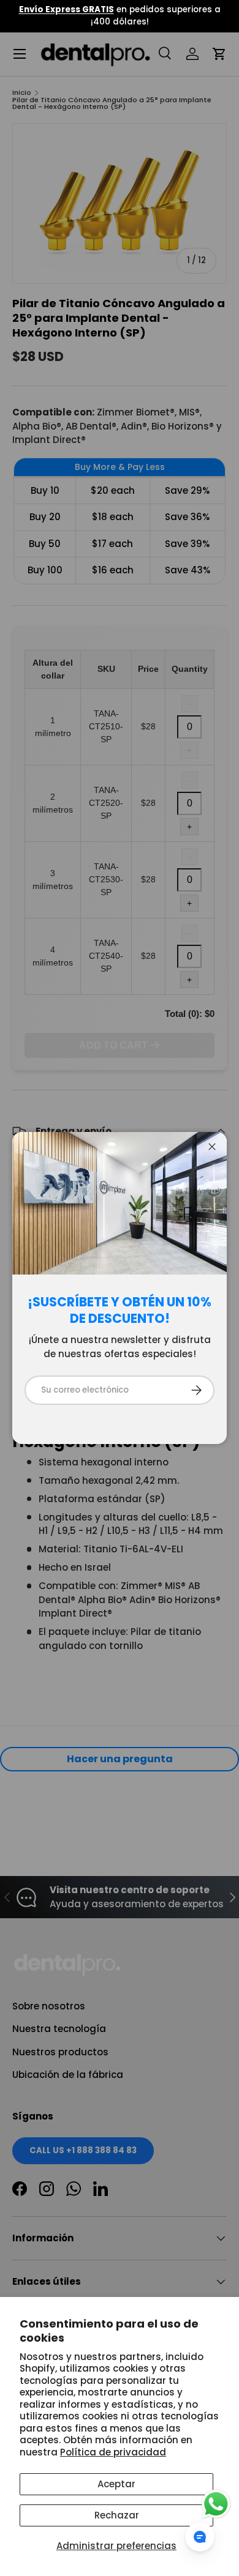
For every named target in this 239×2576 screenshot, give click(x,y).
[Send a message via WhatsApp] (216, 2504)
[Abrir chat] (200, 2537)
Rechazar (117, 2515)
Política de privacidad (113, 2452)
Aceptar (116, 2484)
